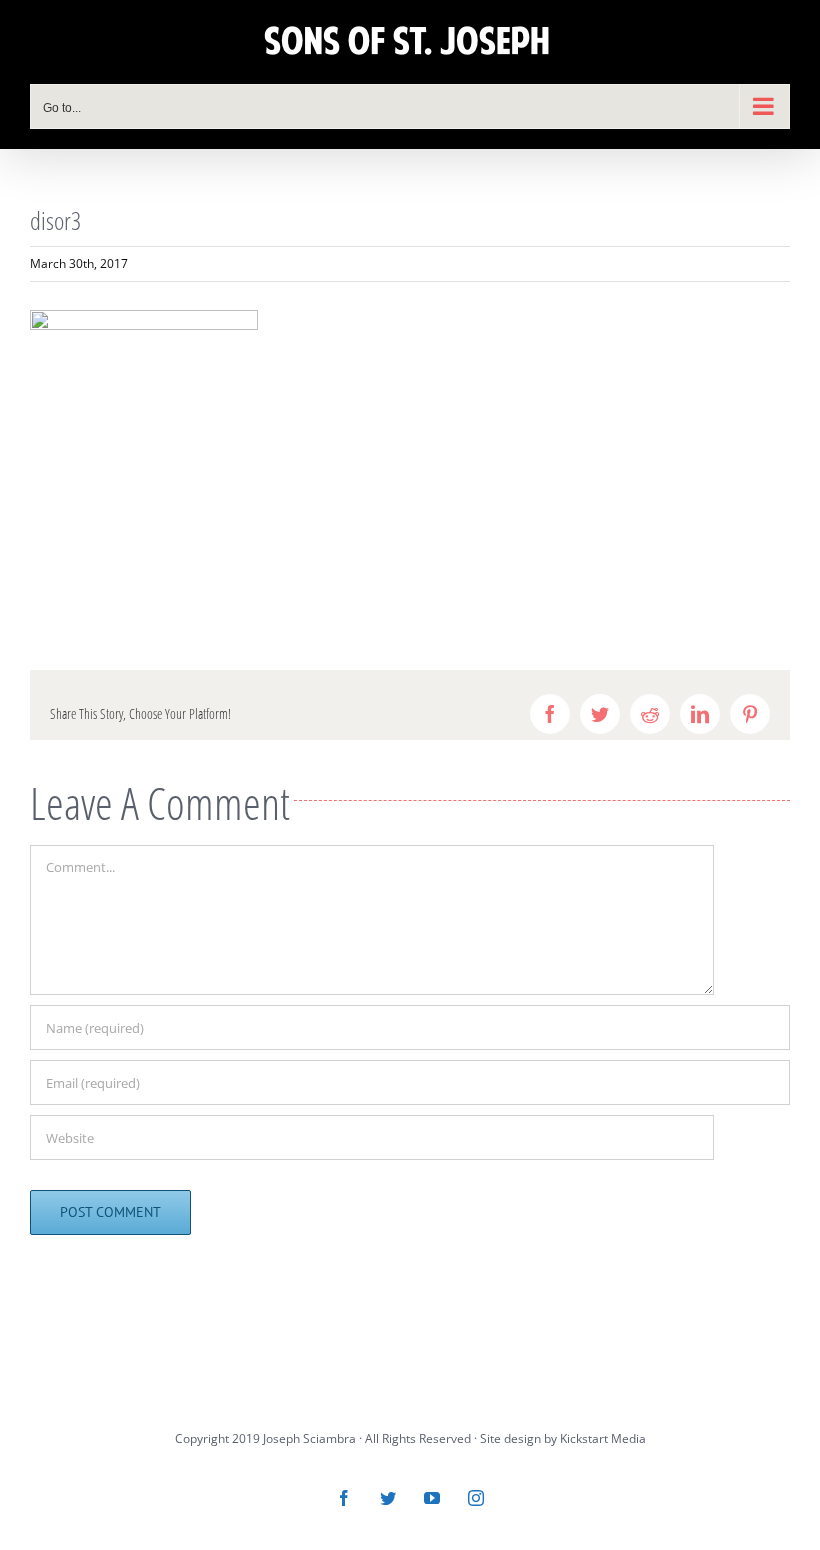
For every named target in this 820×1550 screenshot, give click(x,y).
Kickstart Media (603, 1438)
